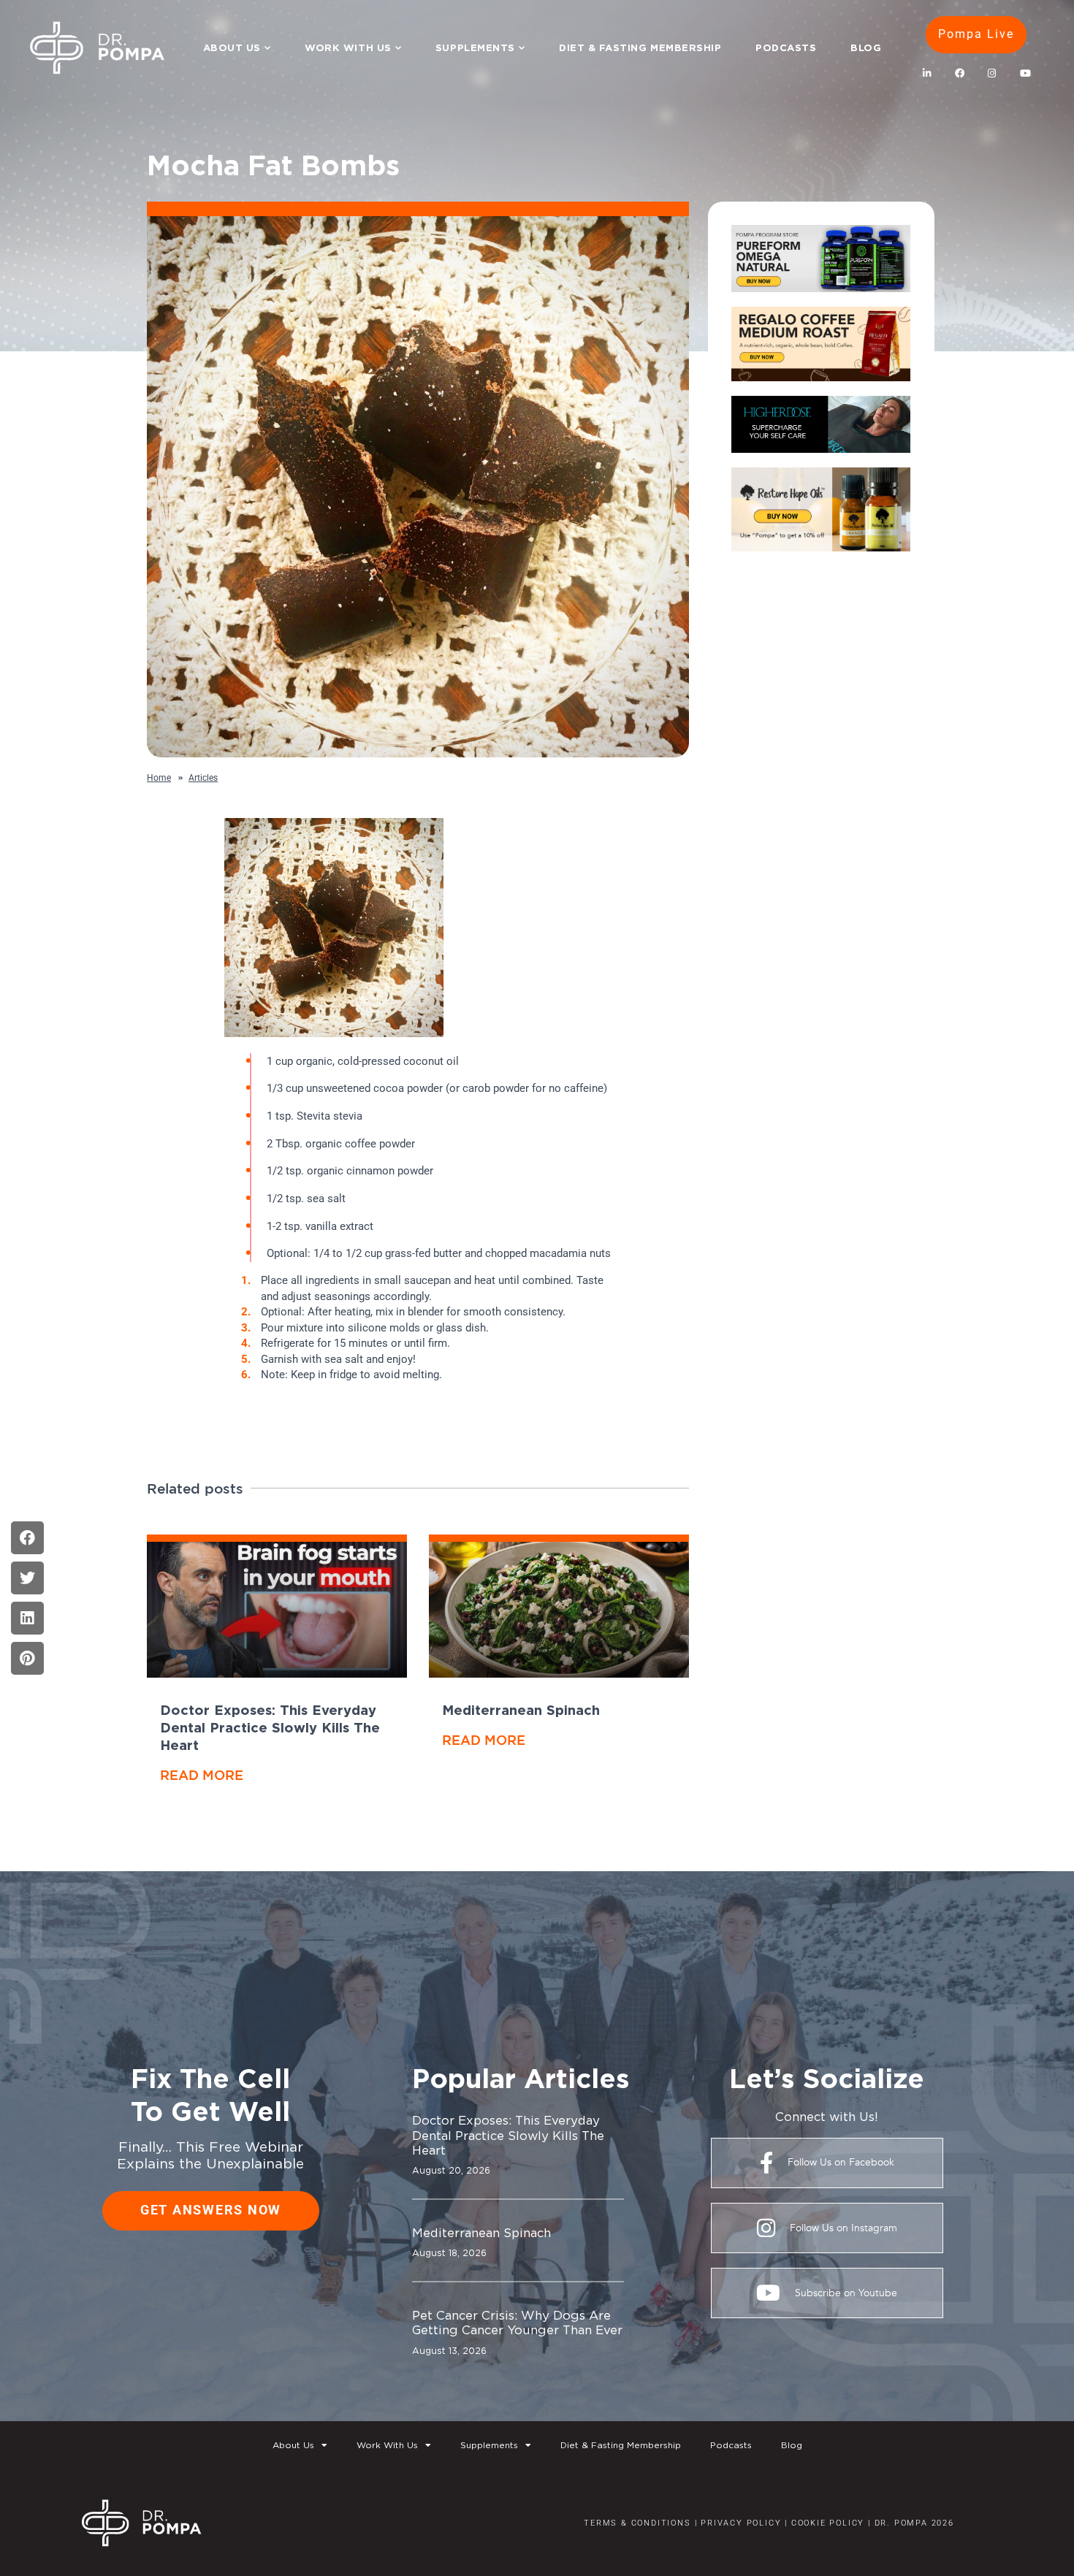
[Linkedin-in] (926, 74)
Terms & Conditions (637, 2523)
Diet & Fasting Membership (640, 47)
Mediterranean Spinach (521, 1710)
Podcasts (786, 47)
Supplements (475, 47)
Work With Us (348, 47)
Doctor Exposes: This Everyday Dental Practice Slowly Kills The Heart (270, 1727)
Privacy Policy (741, 2523)
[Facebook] (959, 74)
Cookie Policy (826, 2523)
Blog (866, 47)
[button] (27, 1538)
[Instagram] (992, 74)
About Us (232, 47)
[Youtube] (1025, 74)
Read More (202, 1775)
